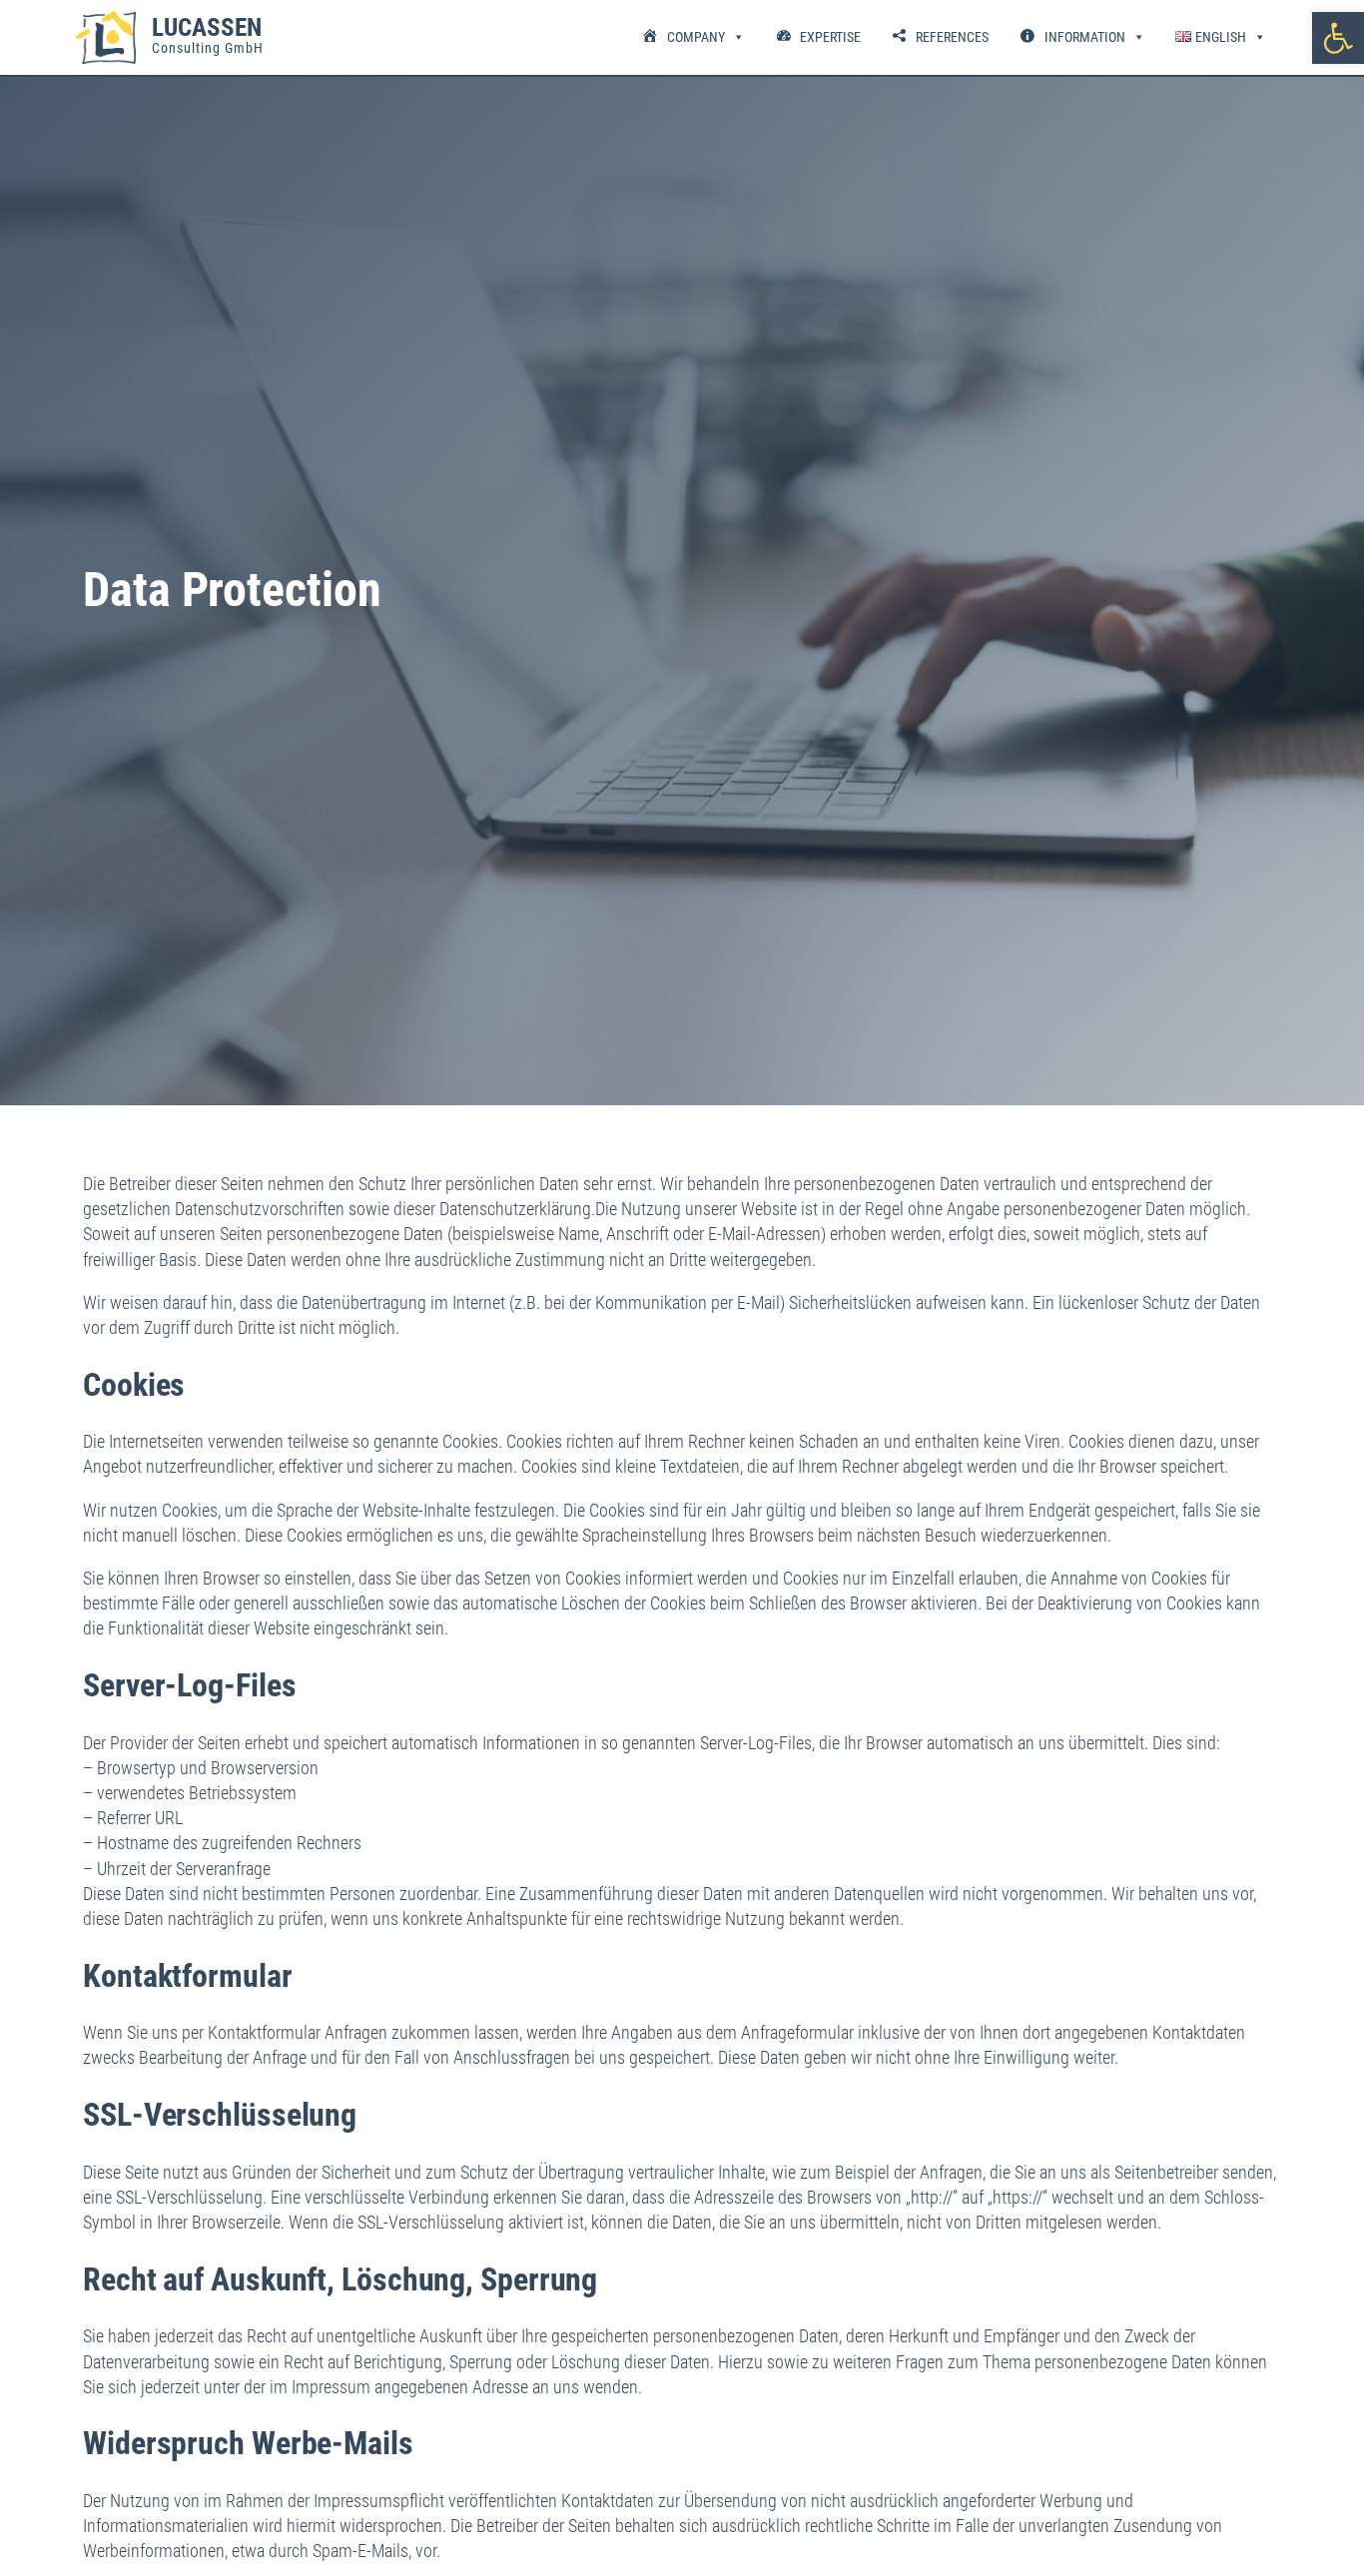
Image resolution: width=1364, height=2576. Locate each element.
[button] (1338, 38)
